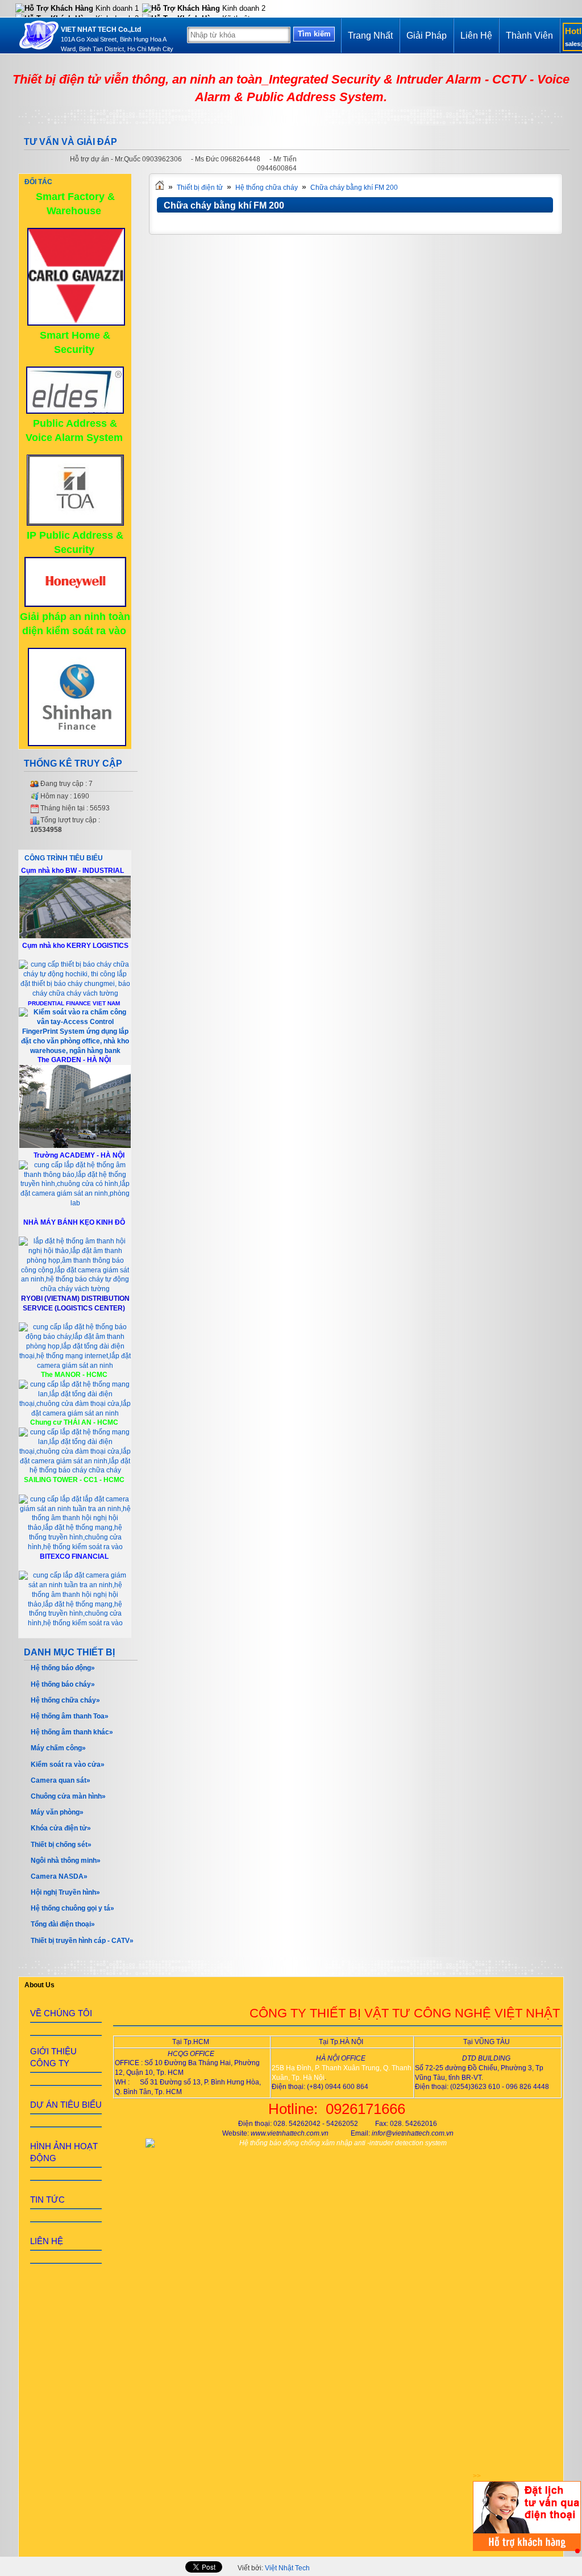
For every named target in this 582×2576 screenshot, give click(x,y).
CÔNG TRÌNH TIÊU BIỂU (64, 858)
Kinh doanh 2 (243, 8)
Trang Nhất (370, 36)
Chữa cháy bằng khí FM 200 (354, 188)
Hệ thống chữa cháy (267, 188)
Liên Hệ (476, 36)
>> (477, 2476)
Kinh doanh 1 (116, 8)
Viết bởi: (274, 2568)
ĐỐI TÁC (38, 182)
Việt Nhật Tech (287, 2568)
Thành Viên (529, 36)
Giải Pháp (427, 36)
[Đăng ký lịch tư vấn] (527, 2549)
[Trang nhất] (160, 188)
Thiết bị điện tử (200, 188)
